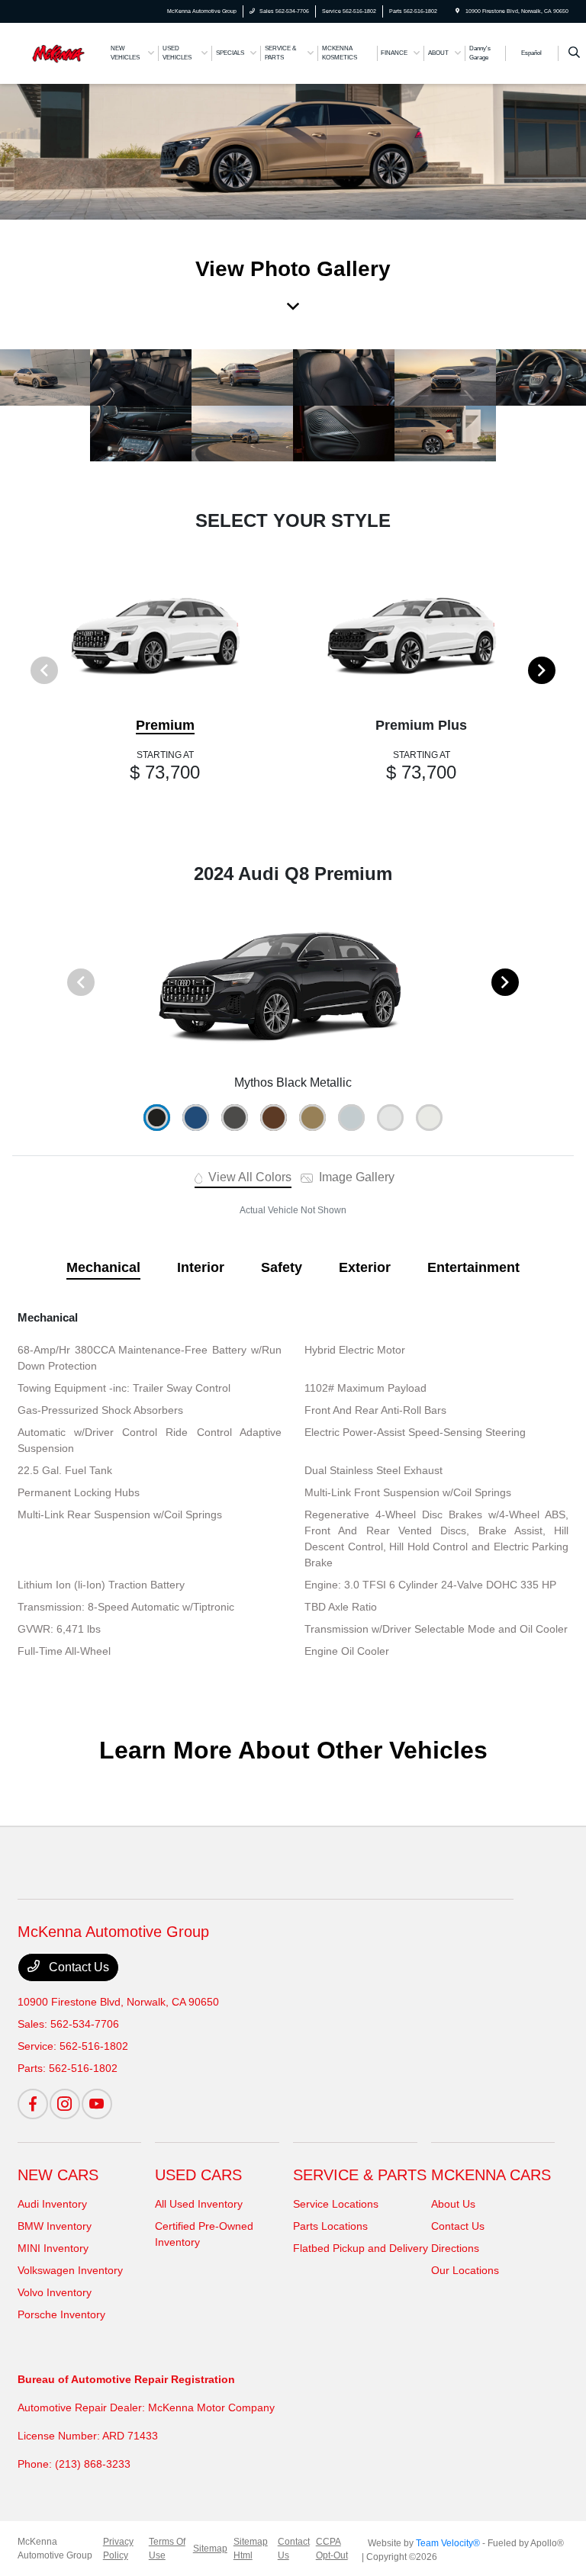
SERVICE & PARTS (360, 2175)
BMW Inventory (55, 2226)
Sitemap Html (251, 2549)
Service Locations (336, 2204)
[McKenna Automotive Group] (59, 52)
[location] (457, 11)
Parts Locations (330, 2226)
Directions (455, 2248)
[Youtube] (97, 2104)
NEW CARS (58, 2175)
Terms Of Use (167, 2549)
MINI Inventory (53, 2248)
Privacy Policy (118, 2549)
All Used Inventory (199, 2204)
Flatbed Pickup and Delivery (361, 2248)
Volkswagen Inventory (70, 2270)
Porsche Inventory (61, 2314)
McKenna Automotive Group (55, 2549)
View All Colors (248, 1177)
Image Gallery (355, 1177)
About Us (453, 2204)
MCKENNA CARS (491, 2175)
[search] (574, 53)
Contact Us (77, 1967)
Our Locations (465, 2270)
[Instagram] (65, 2104)
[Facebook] (33, 2104)
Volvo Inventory (55, 2292)
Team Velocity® (448, 2543)
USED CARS (198, 2175)
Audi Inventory (52, 2204)
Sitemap (210, 2549)
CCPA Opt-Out (332, 2549)
